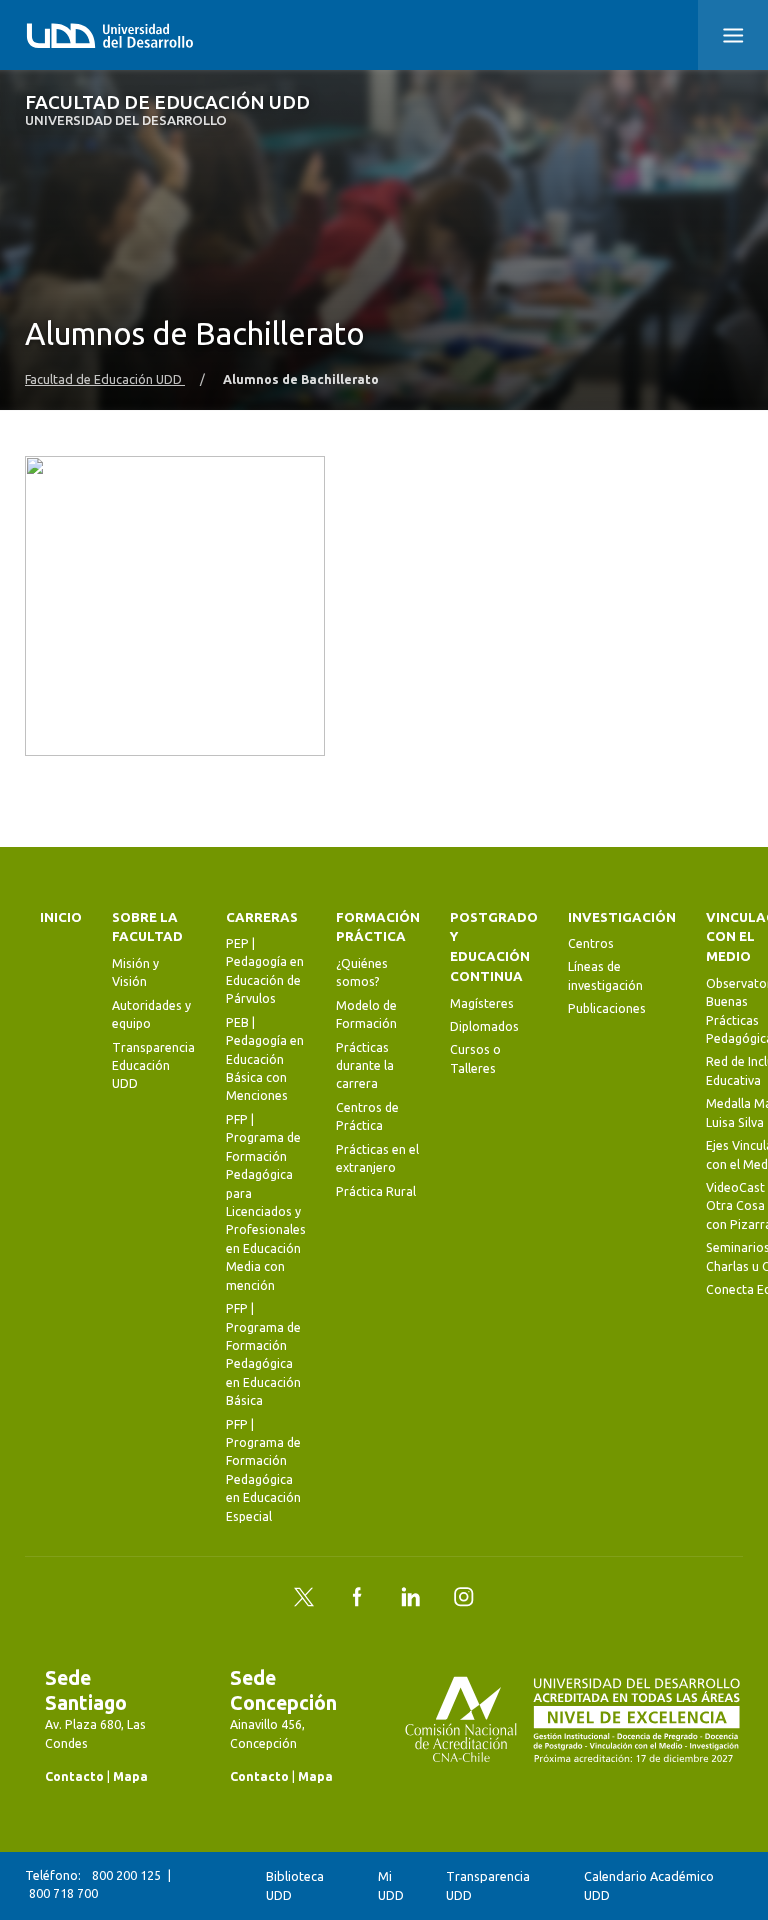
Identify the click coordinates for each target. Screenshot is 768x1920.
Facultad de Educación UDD (167, 110)
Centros (591, 943)
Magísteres (482, 1003)
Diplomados (484, 1026)
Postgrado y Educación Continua (494, 947)
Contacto (74, 1776)
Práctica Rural (376, 1191)
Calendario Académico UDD (649, 1885)
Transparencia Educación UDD (153, 1066)
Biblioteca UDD (295, 1885)
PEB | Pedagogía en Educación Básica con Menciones (265, 1059)
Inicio (61, 917)
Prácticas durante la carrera (365, 1066)
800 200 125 (126, 1875)
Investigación (622, 917)
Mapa (130, 1776)
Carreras (262, 917)
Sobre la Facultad (147, 927)
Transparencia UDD (488, 1885)
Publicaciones (607, 1008)
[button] (733, 35)
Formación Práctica (378, 927)
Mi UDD (391, 1885)
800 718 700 (63, 1893)
